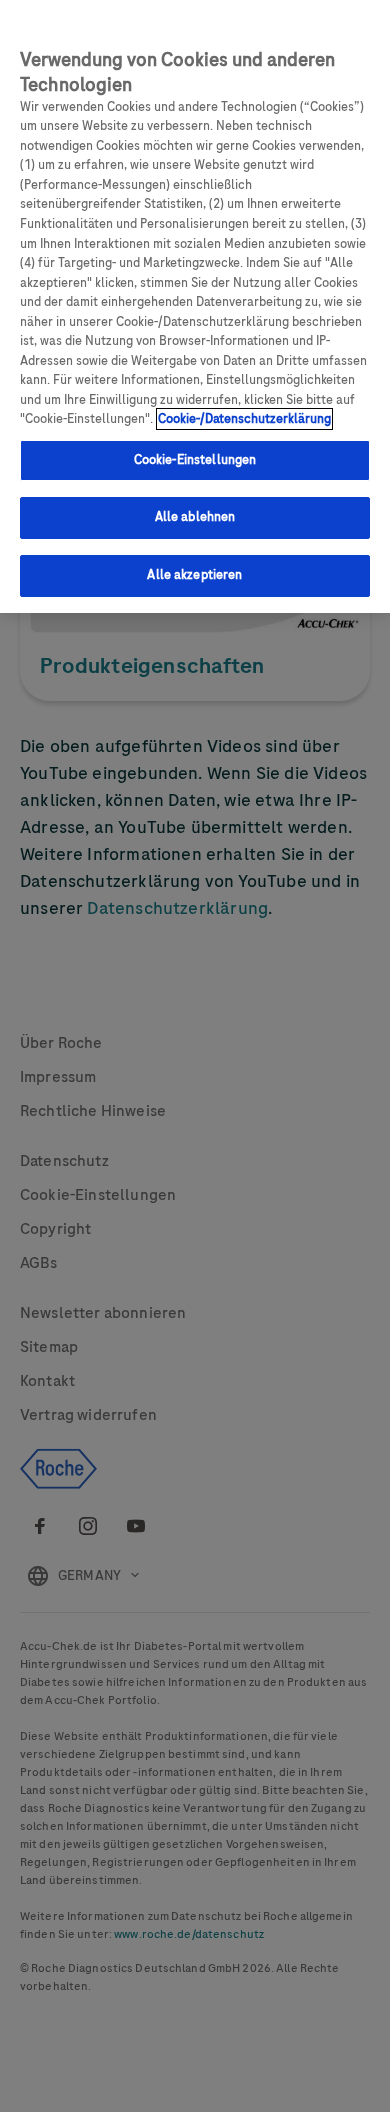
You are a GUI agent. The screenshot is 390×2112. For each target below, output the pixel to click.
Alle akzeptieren (194, 575)
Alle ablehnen (195, 517)
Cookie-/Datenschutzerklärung (244, 419)
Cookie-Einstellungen (195, 460)
